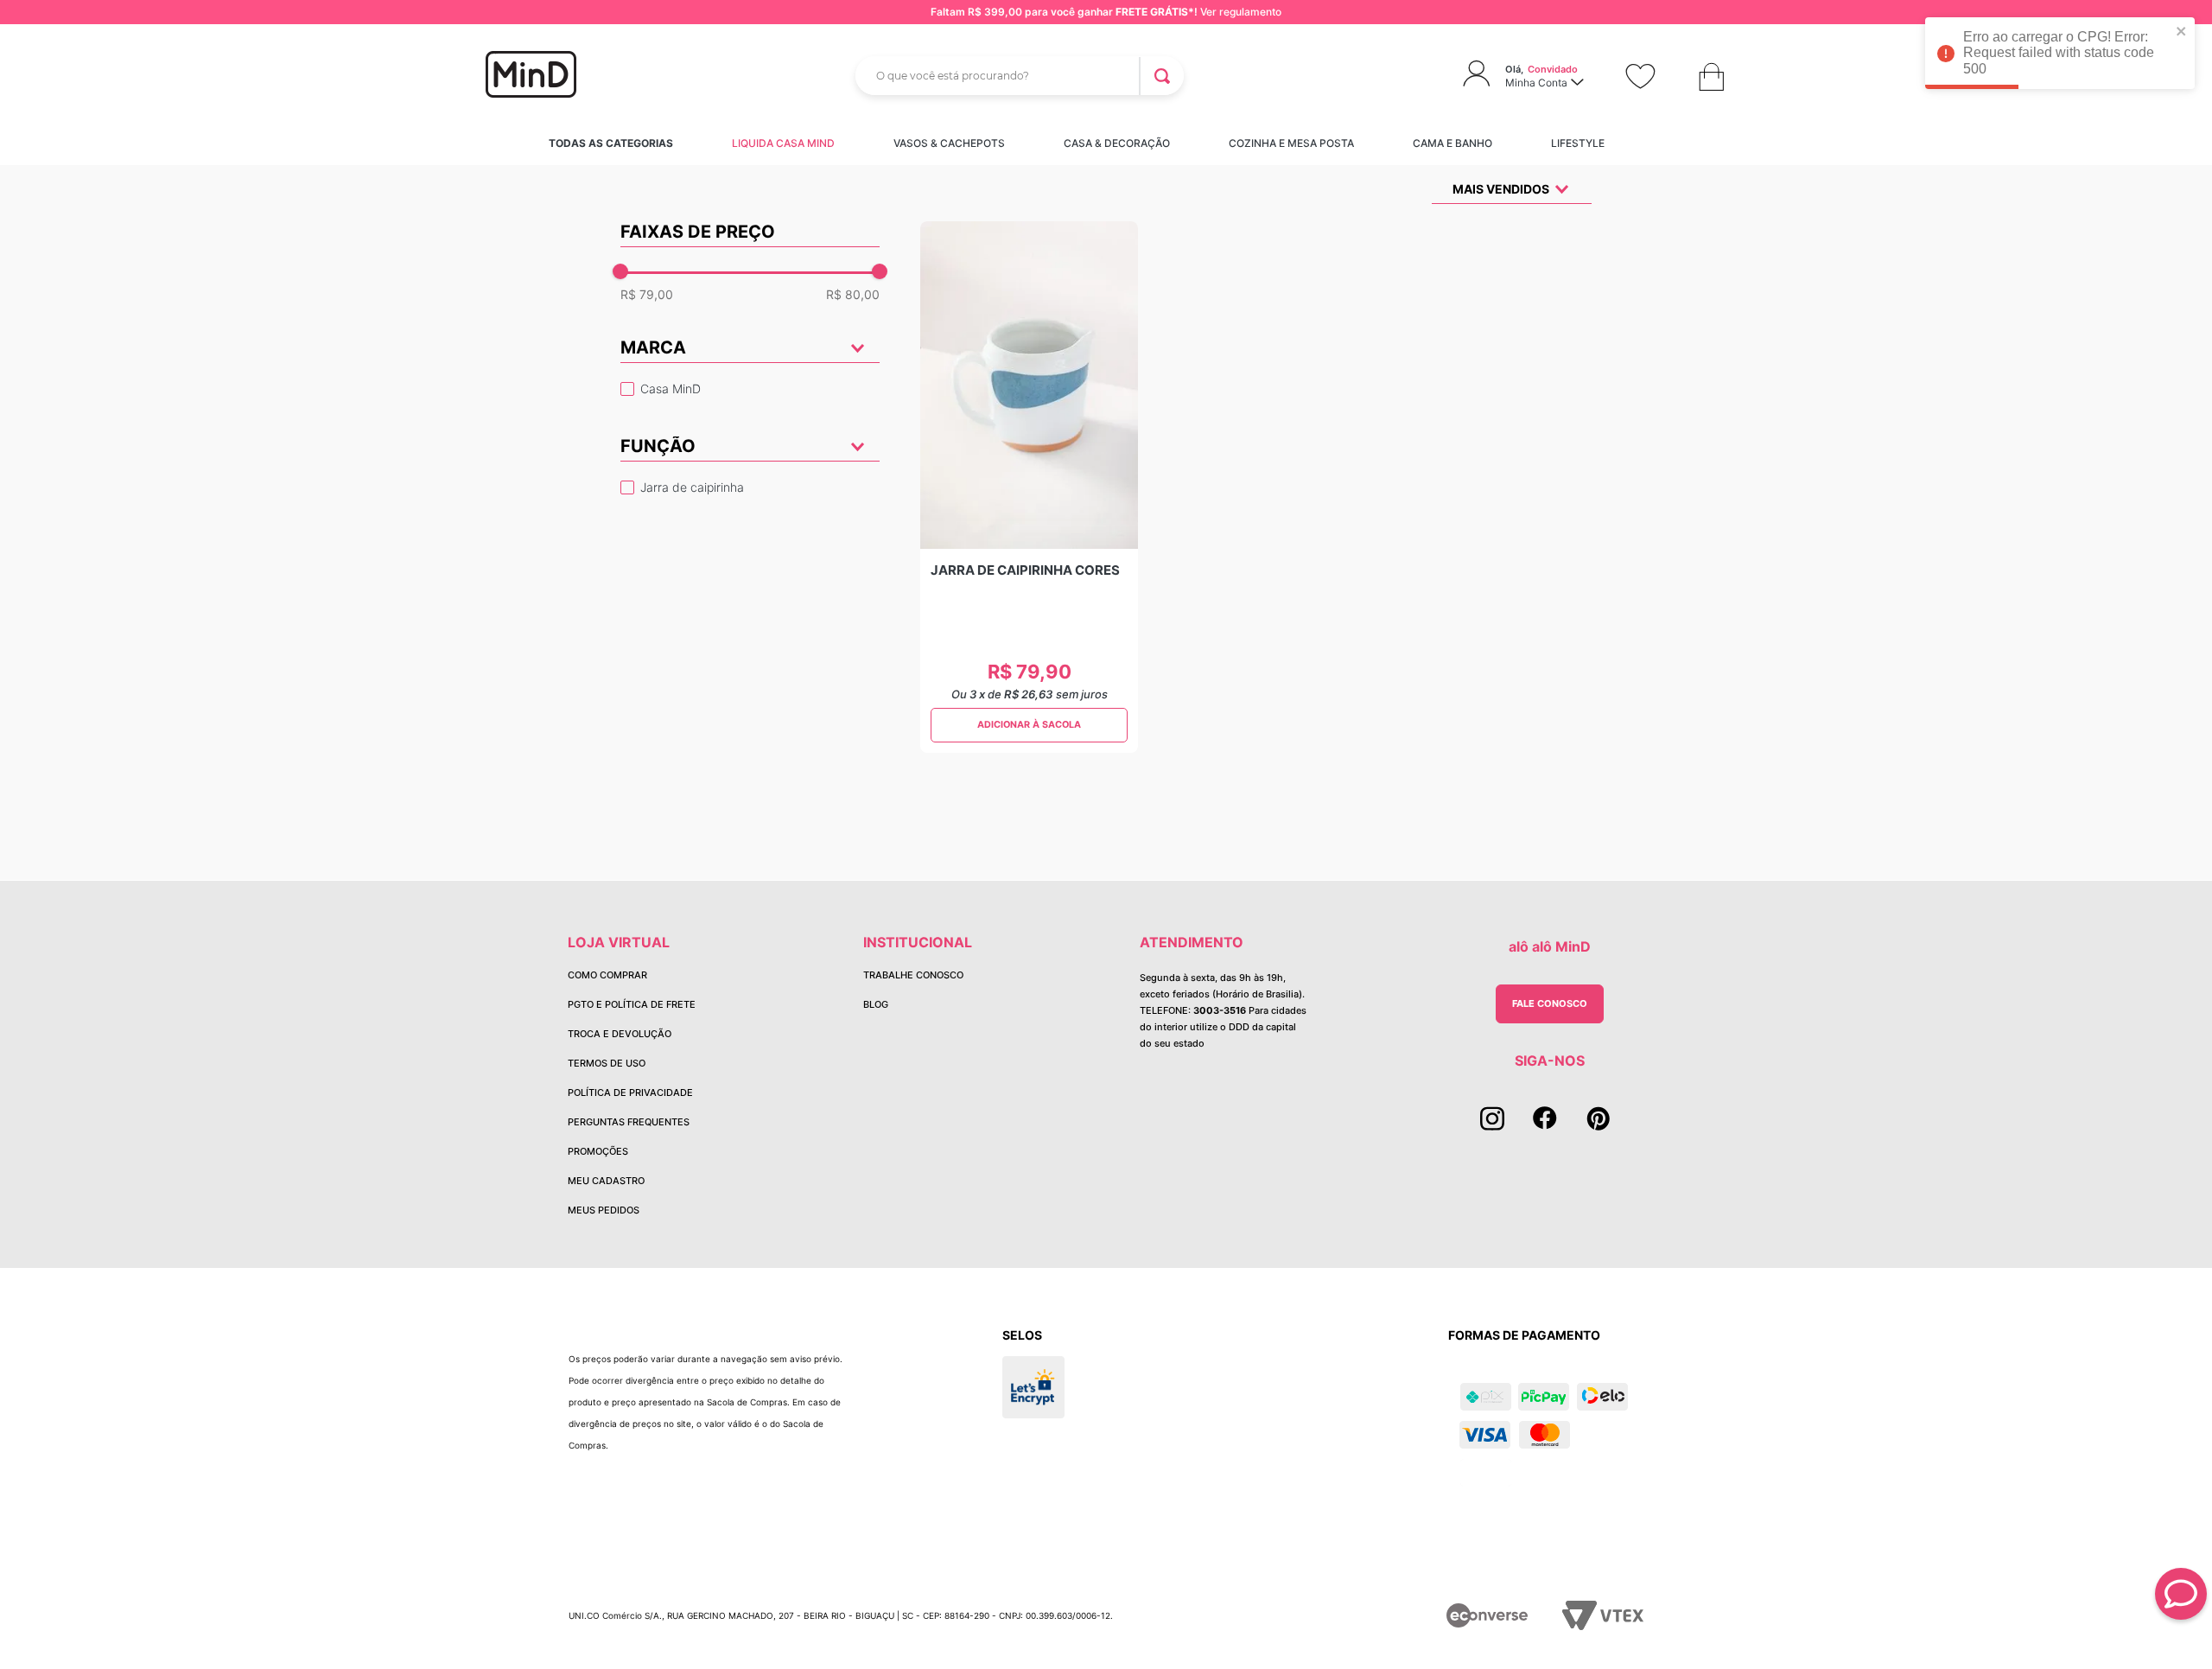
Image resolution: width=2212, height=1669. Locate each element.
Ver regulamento (1241, 12)
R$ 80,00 (853, 295)
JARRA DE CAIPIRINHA (692, 487)
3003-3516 (1220, 1010)
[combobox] (1020, 76)
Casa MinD (671, 389)
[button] (750, 449)
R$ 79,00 (647, 295)
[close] (2182, 32)
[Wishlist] (1640, 76)
